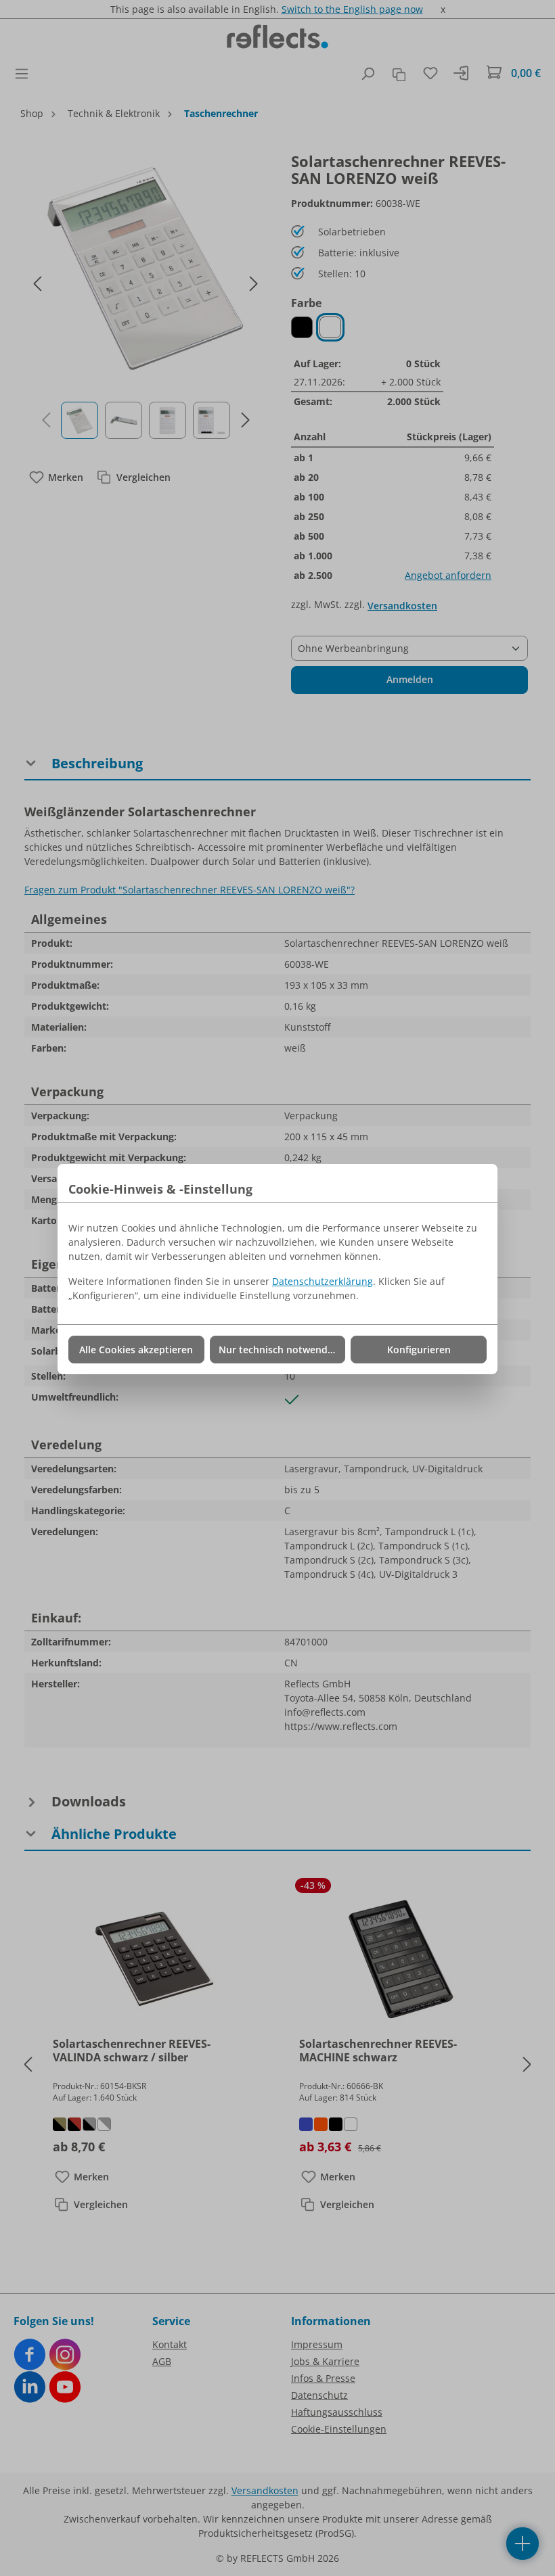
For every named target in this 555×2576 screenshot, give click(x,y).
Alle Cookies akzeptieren (136, 1350)
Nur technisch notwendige (280, 1350)
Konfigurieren (419, 1350)
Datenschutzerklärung (323, 1281)
